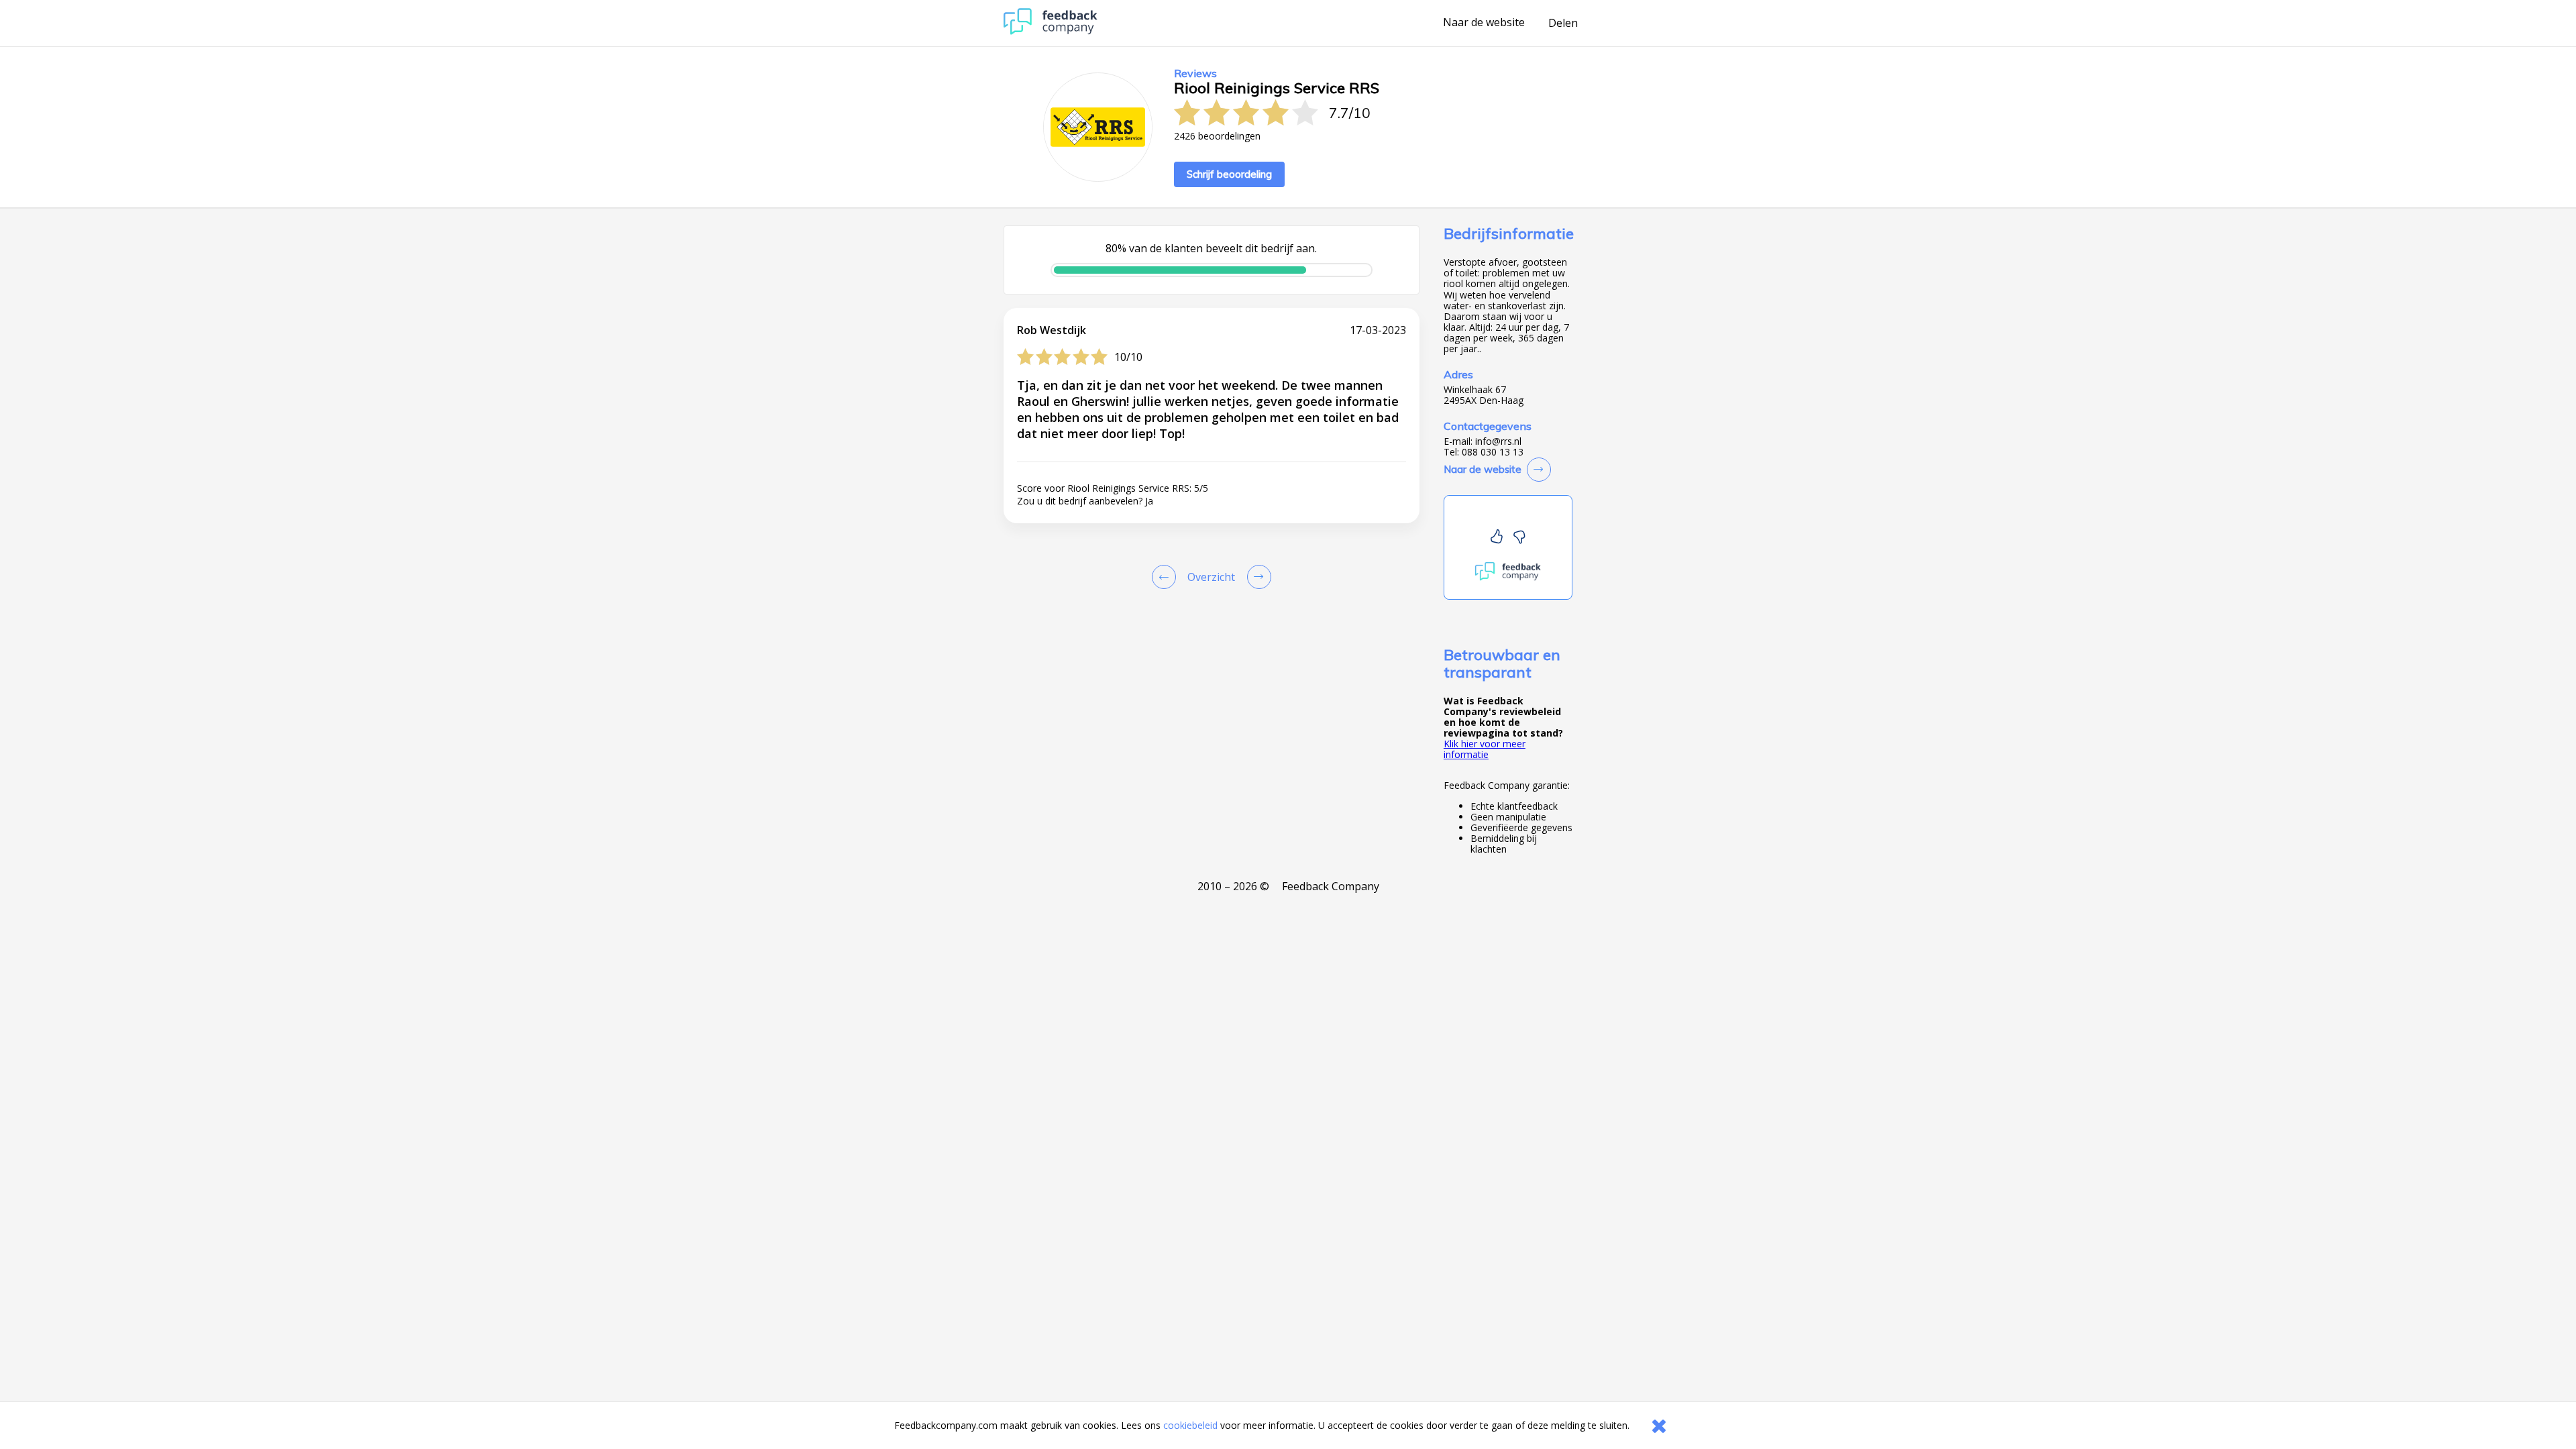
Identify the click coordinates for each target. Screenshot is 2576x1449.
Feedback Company (1331, 886)
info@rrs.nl (1498, 441)
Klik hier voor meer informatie (1485, 749)
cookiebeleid (1190, 1425)
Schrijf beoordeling (1229, 174)
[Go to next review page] (1256, 577)
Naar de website (1484, 23)
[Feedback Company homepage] (1051, 31)
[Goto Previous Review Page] (1167, 577)
